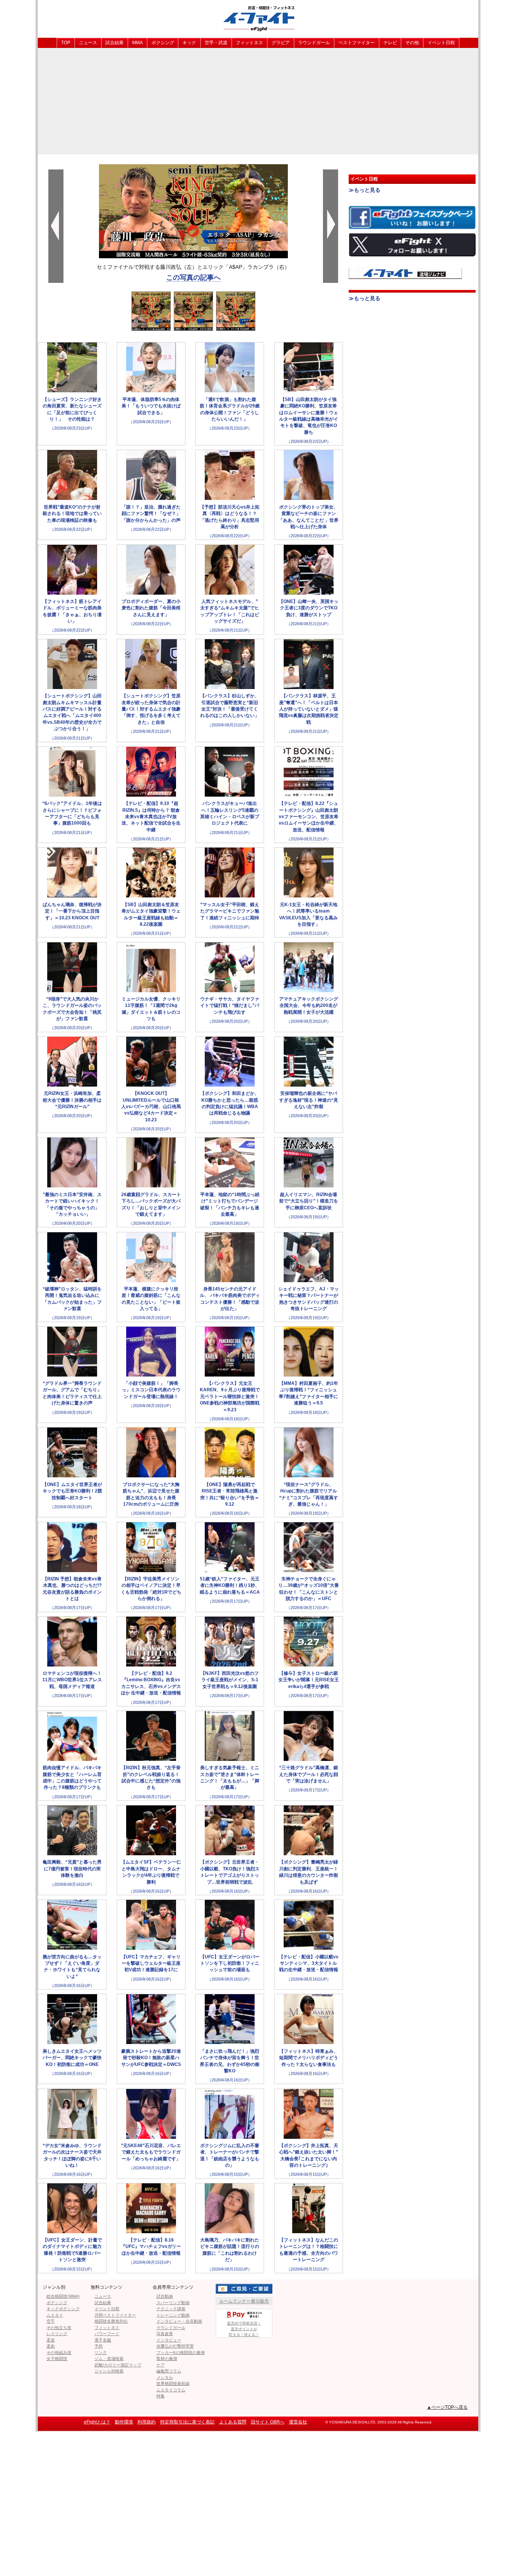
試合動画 (165, 2296)
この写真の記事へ (193, 277)
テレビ (390, 43)
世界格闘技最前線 (173, 2383)
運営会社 (298, 2422)
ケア (161, 2365)
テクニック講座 (171, 2309)
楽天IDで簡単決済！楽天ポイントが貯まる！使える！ (244, 2329)
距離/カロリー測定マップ (118, 2365)
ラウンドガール (314, 43)
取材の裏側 (167, 2359)
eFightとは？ (97, 2422)
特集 (161, 2396)
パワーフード (107, 2334)
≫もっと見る (365, 190)
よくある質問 (233, 2422)
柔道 (51, 2340)
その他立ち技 (59, 2328)
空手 (51, 2321)
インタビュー (169, 2340)
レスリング (57, 2334)
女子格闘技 (57, 2359)
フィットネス (249, 43)
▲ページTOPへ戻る (447, 2407)
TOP (66, 43)
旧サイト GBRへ (268, 2422)
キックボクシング (63, 2309)
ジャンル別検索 (109, 2371)
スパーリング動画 (173, 2303)
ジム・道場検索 (109, 2359)
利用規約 (147, 2422)
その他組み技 (59, 2352)
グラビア (281, 43)
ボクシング (163, 43)
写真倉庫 (165, 2334)
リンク (101, 2352)
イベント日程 (441, 43)
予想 (99, 2346)
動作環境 (124, 2422)
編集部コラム (169, 2371)
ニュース (88, 43)
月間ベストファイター (115, 2315)
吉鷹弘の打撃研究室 (175, 2346)
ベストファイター (357, 43)
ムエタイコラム (171, 2390)
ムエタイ (55, 2315)
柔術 (51, 2346)
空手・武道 (216, 43)
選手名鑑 (103, 2340)
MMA (137, 43)
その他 (412, 43)
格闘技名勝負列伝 (111, 2321)
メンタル (165, 2377)
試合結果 (114, 43)
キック (189, 43)
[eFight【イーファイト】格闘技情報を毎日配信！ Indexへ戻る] (258, 18)
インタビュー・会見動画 (179, 2321)
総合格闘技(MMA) (63, 2296)
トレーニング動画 (173, 2315)
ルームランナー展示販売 (244, 2301)
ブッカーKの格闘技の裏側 (181, 2352)
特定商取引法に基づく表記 (187, 2422)
